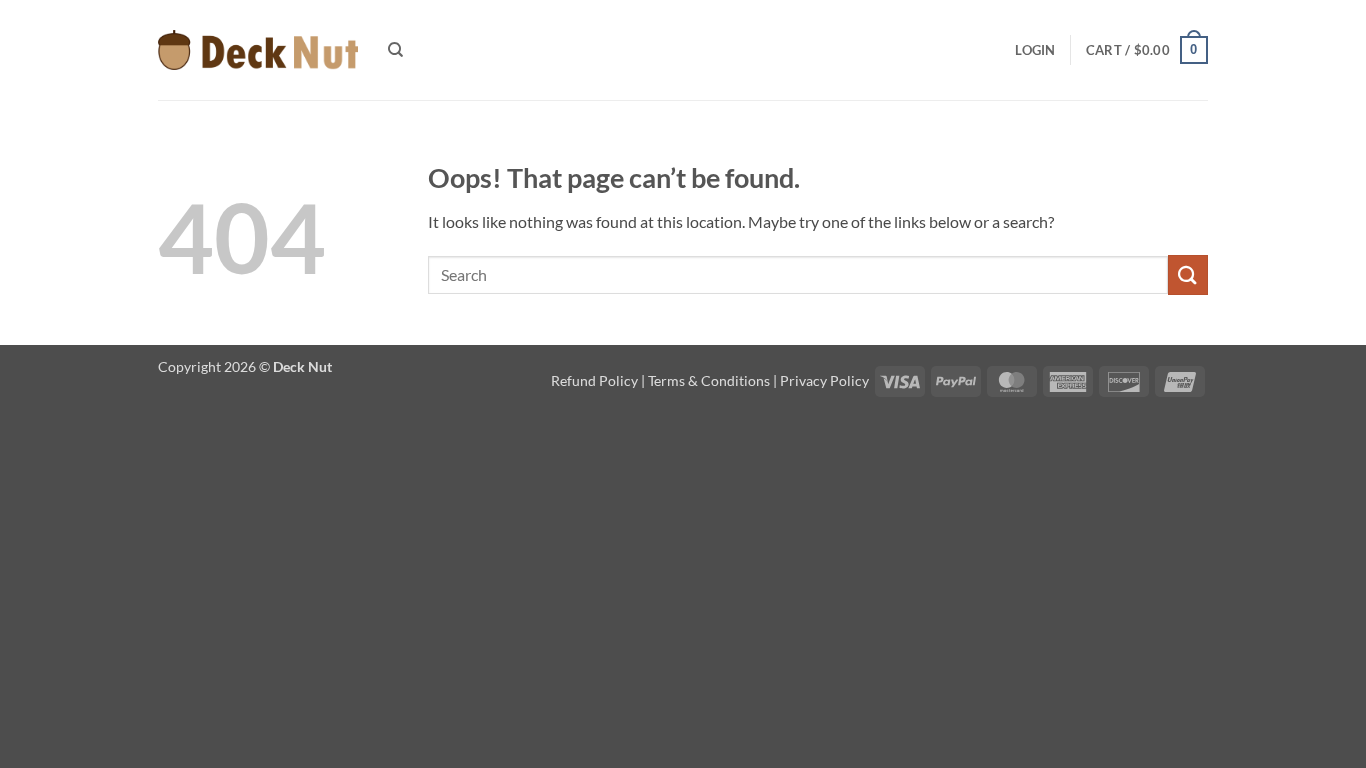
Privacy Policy (824, 380)
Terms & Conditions (709, 380)
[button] (1035, 50)
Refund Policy (594, 380)
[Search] (395, 50)
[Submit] (1188, 274)
